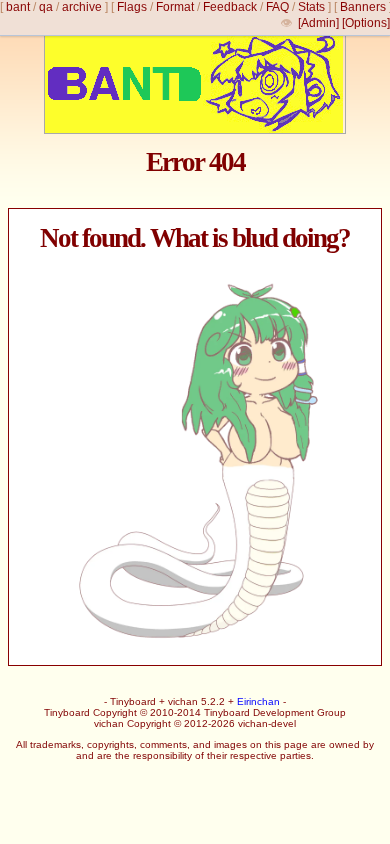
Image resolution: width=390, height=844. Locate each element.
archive (82, 7)
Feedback (230, 7)
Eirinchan (258, 701)
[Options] (366, 23)
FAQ (277, 7)
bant (18, 7)
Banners (363, 7)
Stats (311, 7)
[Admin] (318, 23)
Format (175, 7)
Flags (132, 7)
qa (46, 7)
